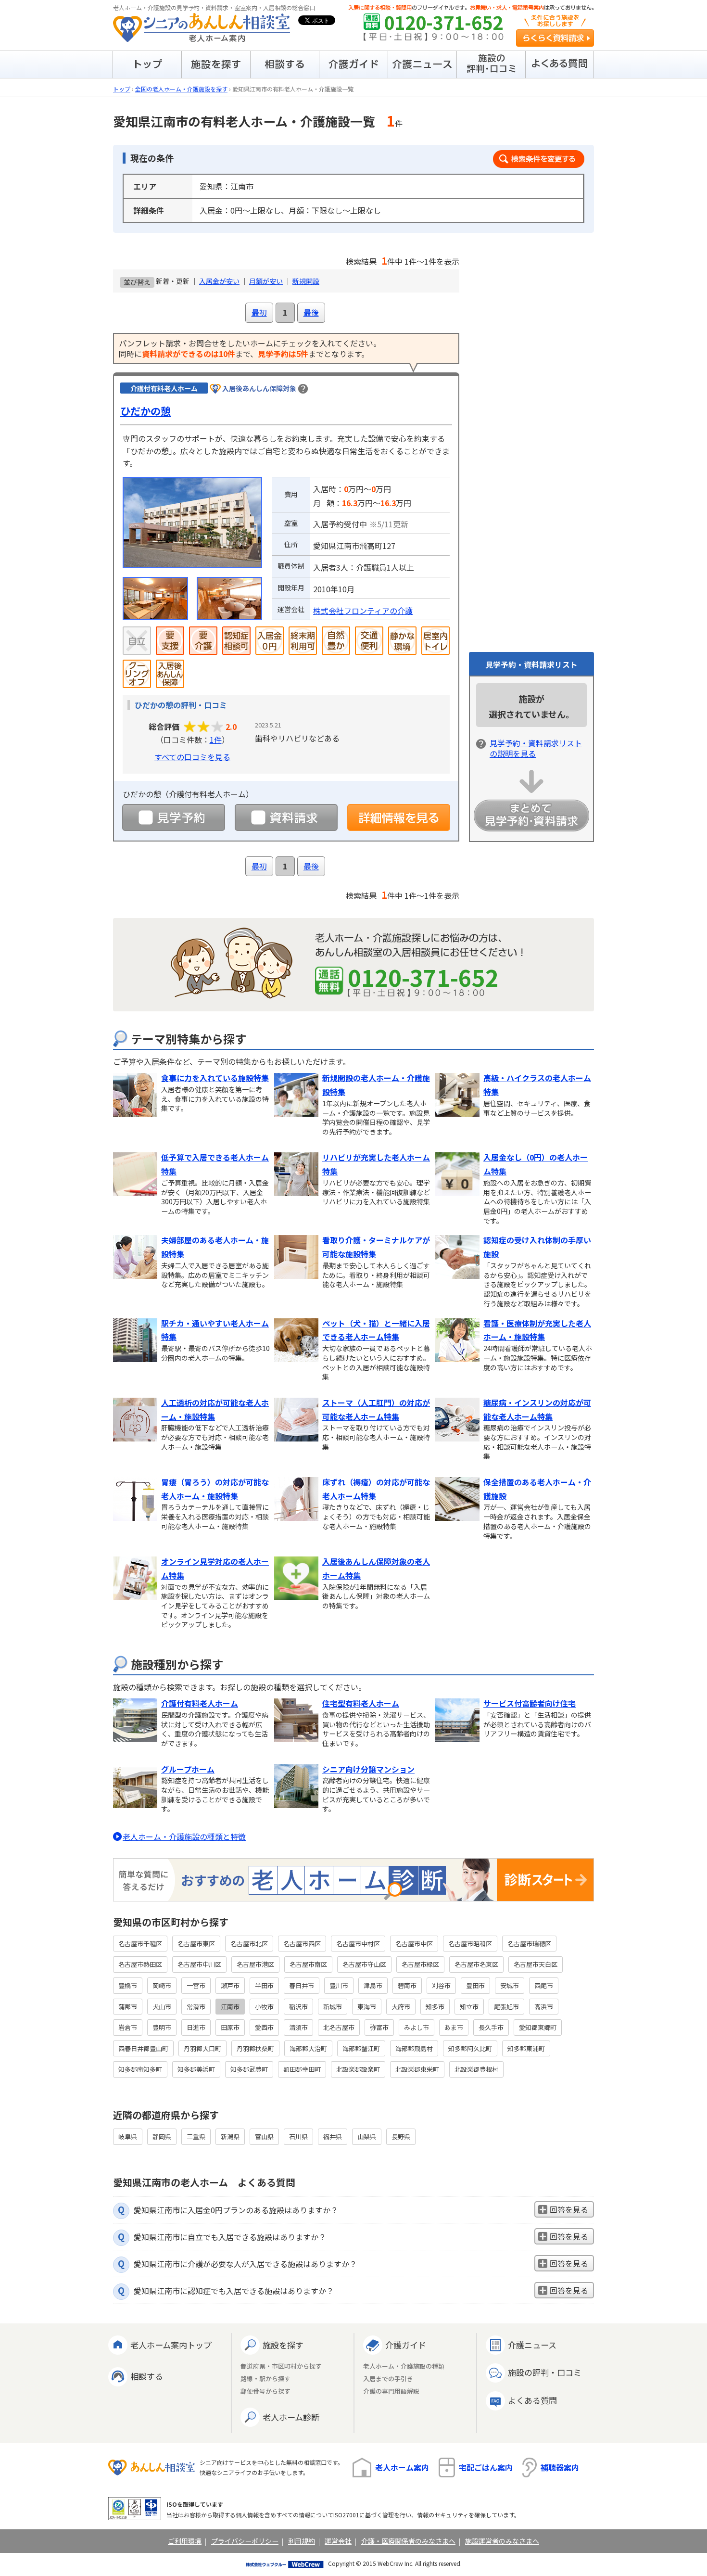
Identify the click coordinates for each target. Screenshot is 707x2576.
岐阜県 (128, 2136)
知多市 (435, 2007)
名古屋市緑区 (420, 1964)
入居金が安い (219, 281)
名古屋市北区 (249, 1944)
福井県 (333, 2136)
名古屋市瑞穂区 (529, 1944)
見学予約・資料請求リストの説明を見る (536, 748)
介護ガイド (406, 2345)
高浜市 (544, 2007)
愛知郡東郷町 (538, 2027)
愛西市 (264, 2027)
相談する (147, 2376)
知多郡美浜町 (196, 2069)
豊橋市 (128, 1985)
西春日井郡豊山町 (143, 2048)
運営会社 (338, 2541)
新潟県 (230, 2136)
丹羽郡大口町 (202, 2048)
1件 (216, 740)
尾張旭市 (506, 2007)
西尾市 (544, 1985)
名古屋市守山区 (364, 1964)
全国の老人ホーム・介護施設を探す (181, 89)
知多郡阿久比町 (470, 2048)
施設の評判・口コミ (545, 2372)
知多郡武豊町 (249, 2069)
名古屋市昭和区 (470, 1944)
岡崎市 (162, 1985)
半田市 (264, 1985)
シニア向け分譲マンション (368, 1769)
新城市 (333, 2007)
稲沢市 (298, 2007)
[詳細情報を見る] (399, 817)
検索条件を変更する (539, 159)
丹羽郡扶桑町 (255, 2048)
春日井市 (302, 1985)
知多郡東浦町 (526, 2048)
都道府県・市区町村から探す (281, 2366)
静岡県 (162, 2136)
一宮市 (196, 1985)
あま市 (454, 2027)
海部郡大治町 (308, 2048)
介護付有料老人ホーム (200, 1703)
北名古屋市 (339, 2027)
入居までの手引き (388, 2379)
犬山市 (162, 2007)
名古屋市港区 (255, 1964)
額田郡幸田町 (302, 2069)
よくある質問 (532, 2400)
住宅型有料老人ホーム (361, 1703)
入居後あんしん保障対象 (259, 388)
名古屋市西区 (302, 1944)
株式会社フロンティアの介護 (363, 611)
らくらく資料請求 (555, 38)
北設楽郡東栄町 (417, 2069)
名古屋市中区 (414, 1944)
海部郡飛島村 (414, 2048)
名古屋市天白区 (536, 1964)
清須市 (298, 2027)
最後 (311, 312)
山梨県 (367, 2136)
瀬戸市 (230, 1985)
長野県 (401, 2136)
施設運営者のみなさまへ (502, 2541)
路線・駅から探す (265, 2379)
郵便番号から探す (265, 2391)
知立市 (469, 2007)
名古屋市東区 (196, 1944)
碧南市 (407, 1985)
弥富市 (379, 2027)
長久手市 (491, 2027)
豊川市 (339, 1985)
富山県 (264, 2136)
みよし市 (417, 2027)
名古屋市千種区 (140, 1944)
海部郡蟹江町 (361, 2048)
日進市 (196, 2027)
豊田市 (475, 1985)
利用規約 (302, 2541)
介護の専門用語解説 (391, 2391)
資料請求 (286, 817)
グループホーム (188, 1769)
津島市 (373, 1985)
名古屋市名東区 (476, 1964)
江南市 (230, 2007)
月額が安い (266, 281)
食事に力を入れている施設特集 (215, 1078)
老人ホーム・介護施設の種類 (404, 2366)
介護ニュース (532, 2345)
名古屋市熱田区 (140, 1964)
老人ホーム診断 (291, 2417)
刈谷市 (441, 1985)
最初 (259, 312)
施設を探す (283, 2345)
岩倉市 (128, 2027)
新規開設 (306, 281)
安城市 (510, 1985)
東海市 (367, 2007)
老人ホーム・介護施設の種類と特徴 (184, 1836)
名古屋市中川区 (199, 1964)
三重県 (196, 2136)
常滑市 (196, 2007)
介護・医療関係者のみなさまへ (408, 2541)
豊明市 (162, 2027)
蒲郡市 (128, 2007)
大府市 (401, 2007)
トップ (122, 89)
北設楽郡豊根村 (476, 2069)
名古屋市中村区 (358, 1944)
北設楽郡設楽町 (358, 2069)
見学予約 (174, 817)
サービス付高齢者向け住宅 (530, 1703)
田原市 (230, 2027)
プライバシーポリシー (245, 2541)
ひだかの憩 (145, 411)
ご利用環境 (185, 2541)
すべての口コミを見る (192, 757)
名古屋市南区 (308, 1964)
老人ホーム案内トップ (171, 2345)
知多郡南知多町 (140, 2069)
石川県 (298, 2136)
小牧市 (264, 2007)
